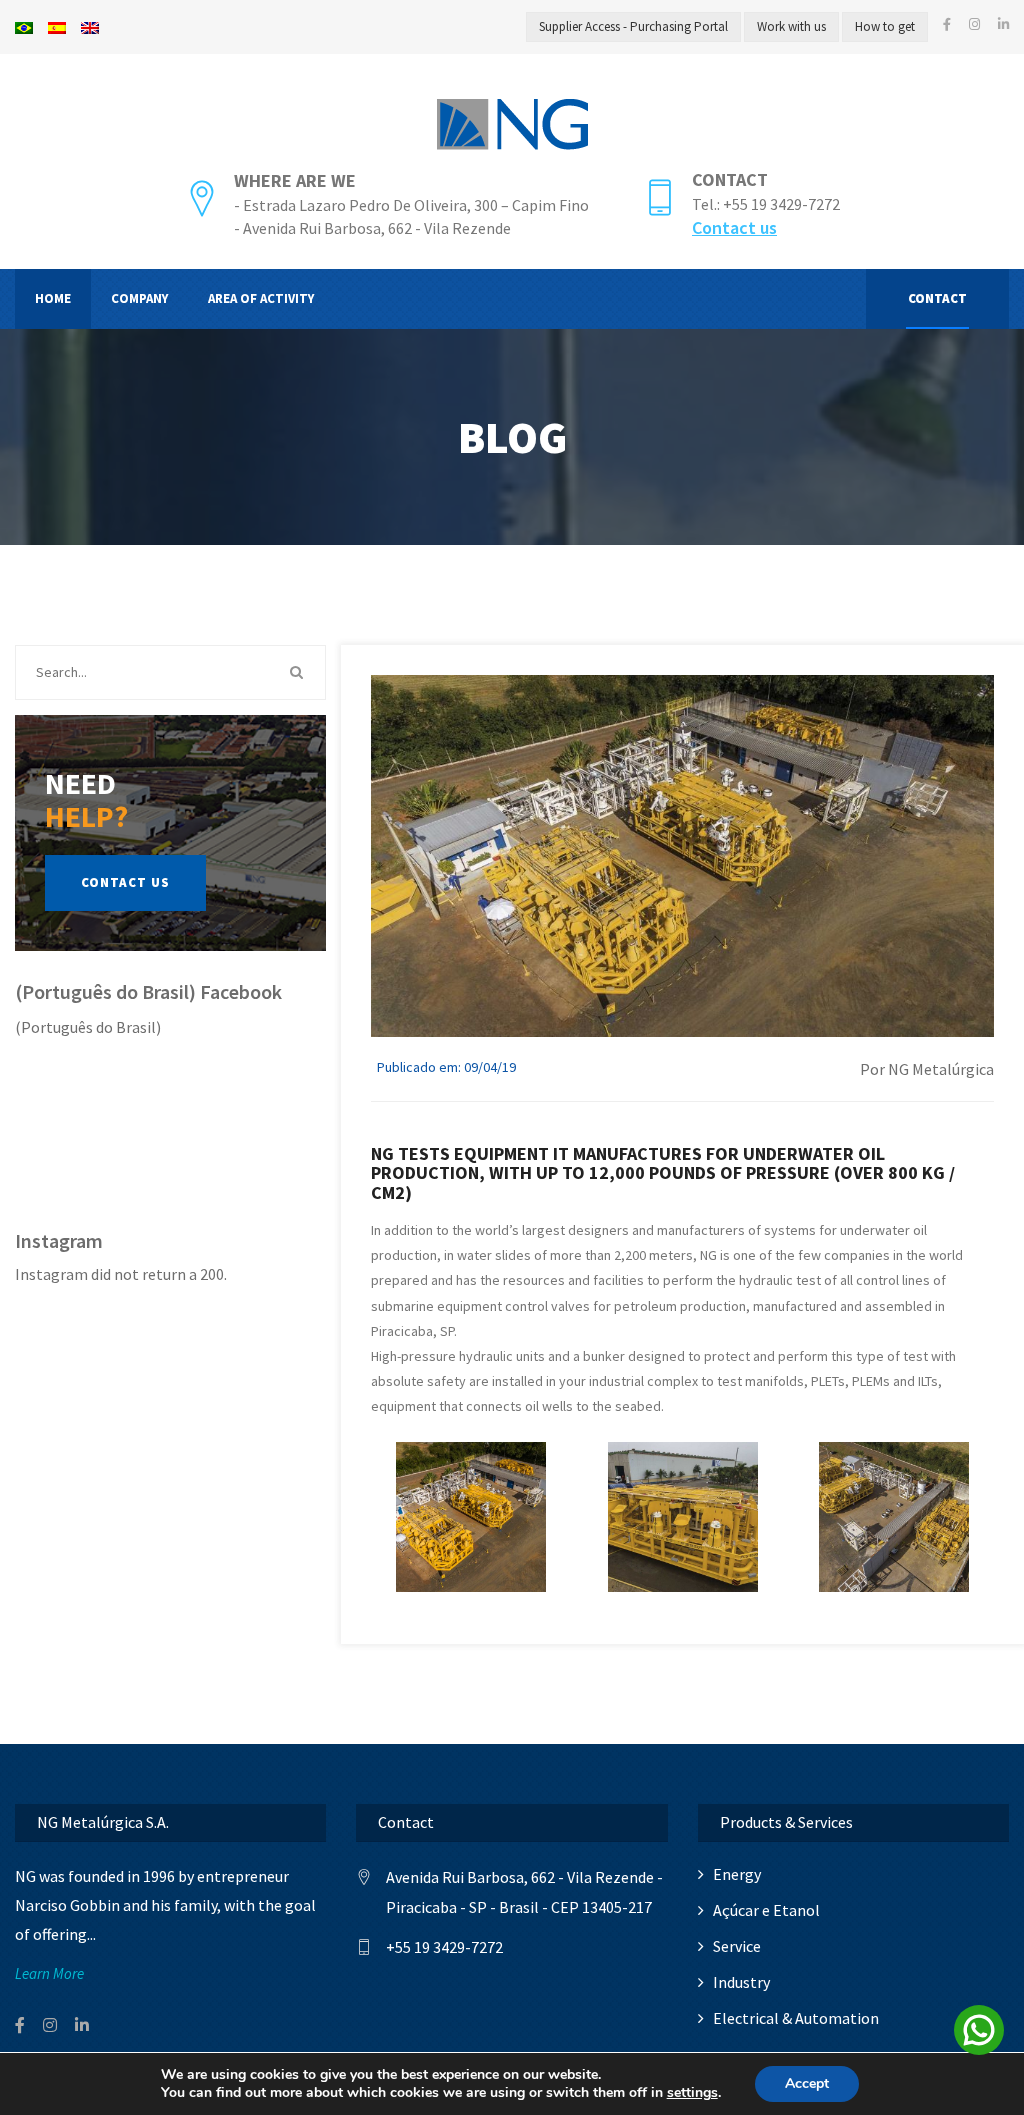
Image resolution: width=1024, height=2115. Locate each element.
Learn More (49, 1973)
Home (53, 298)
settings (692, 2093)
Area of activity (261, 298)
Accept (807, 2083)
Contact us (734, 227)
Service (737, 1946)
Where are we (295, 180)
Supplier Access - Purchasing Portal (633, 26)
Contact (730, 179)
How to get (885, 26)
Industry (741, 1982)
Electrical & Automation (796, 2018)
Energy (737, 1874)
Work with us (791, 26)
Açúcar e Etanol (766, 1910)
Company (139, 298)
